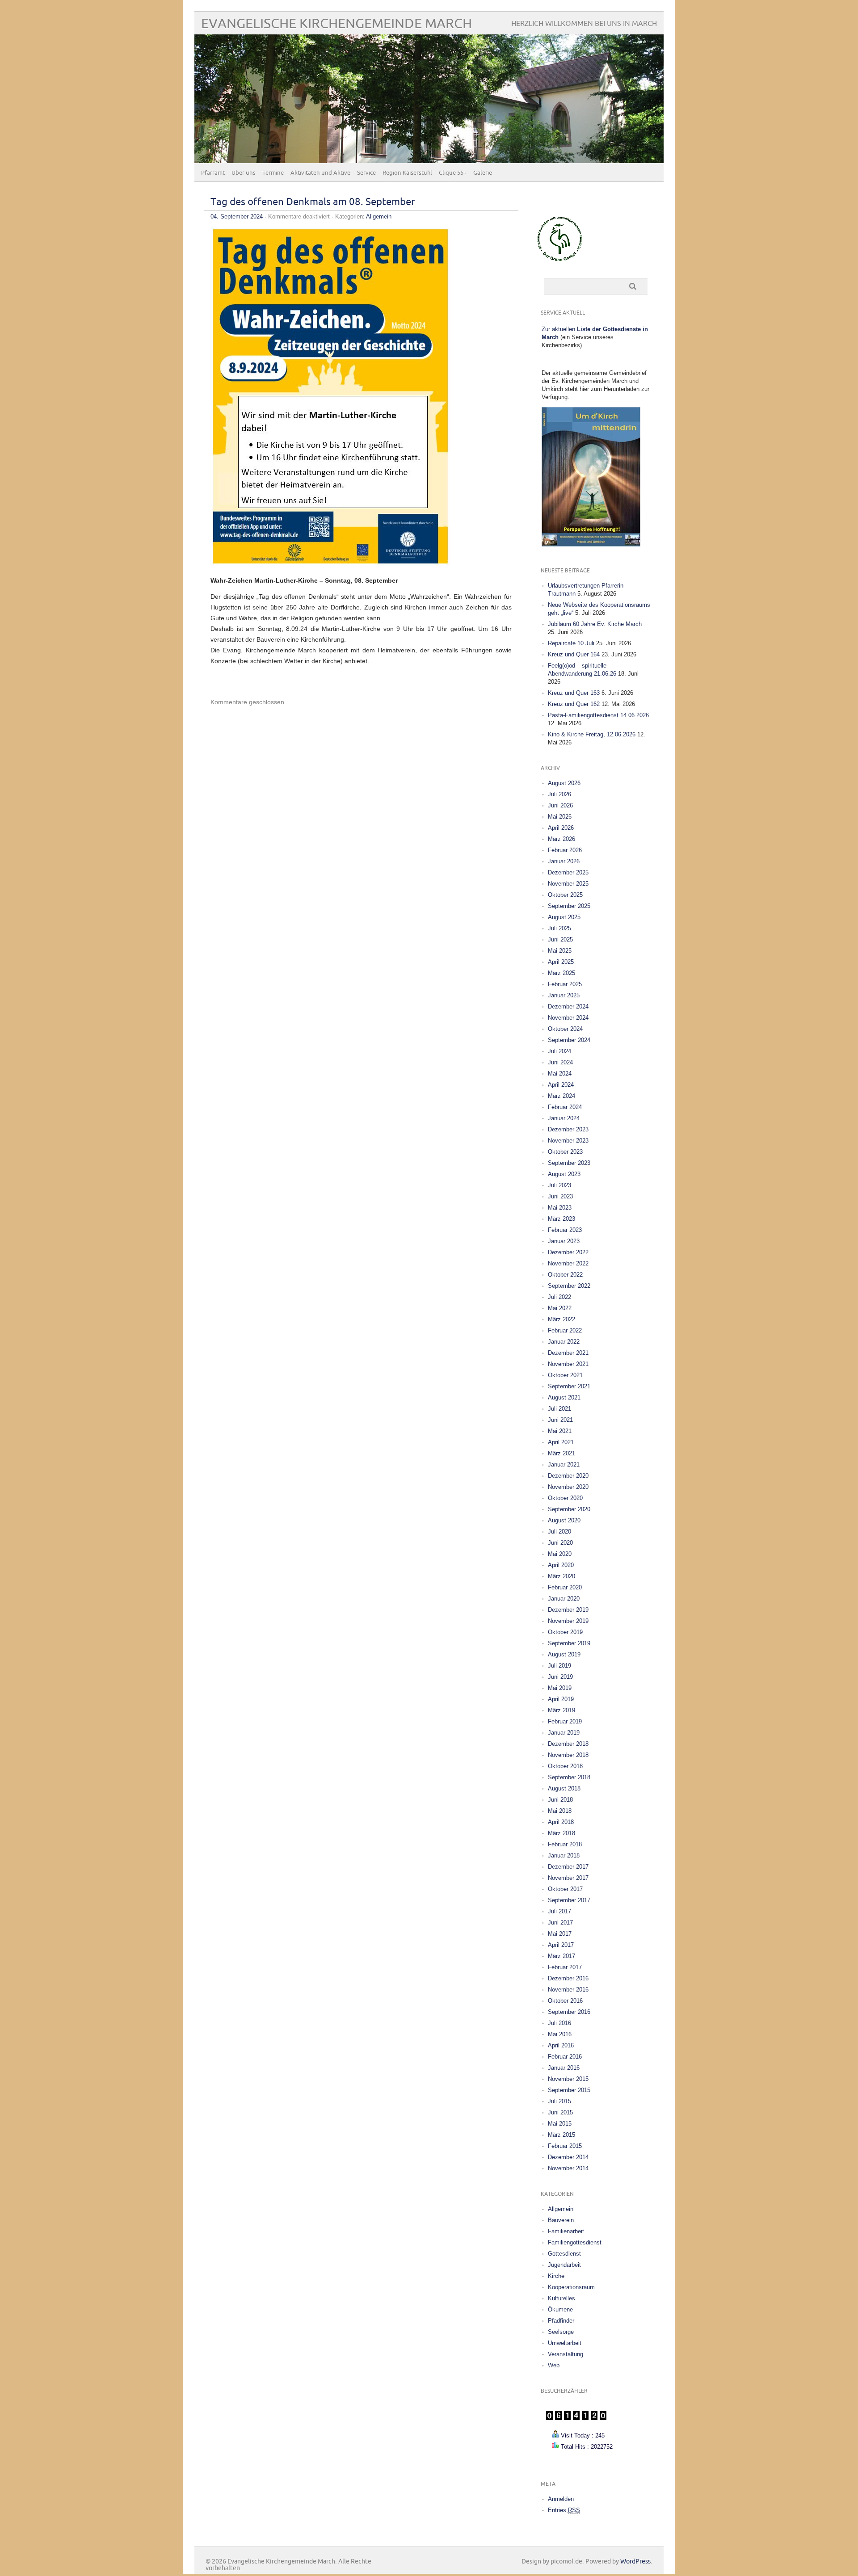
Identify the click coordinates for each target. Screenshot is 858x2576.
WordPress (635, 2561)
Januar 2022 (564, 1342)
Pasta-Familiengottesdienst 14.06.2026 (598, 715)
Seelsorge (561, 2332)
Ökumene (560, 2309)
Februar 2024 (565, 1107)
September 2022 (569, 1286)
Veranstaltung (566, 2354)
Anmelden (561, 2499)
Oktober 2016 (565, 2001)
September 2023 (569, 1163)
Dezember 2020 (568, 1476)
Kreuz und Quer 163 (574, 693)
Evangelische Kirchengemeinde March (336, 24)
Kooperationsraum (571, 2287)
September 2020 (569, 1509)
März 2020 (561, 1576)
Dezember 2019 (568, 1610)
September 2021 (569, 1386)
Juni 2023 (560, 1196)
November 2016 (568, 1990)
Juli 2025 (559, 928)
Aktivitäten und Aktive (320, 173)
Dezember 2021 (568, 1353)
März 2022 (561, 1319)
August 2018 (564, 1788)
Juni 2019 (560, 1677)
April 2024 (561, 1085)
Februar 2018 (565, 1844)
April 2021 (561, 1442)
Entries (564, 2510)
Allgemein (379, 216)
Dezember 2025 (568, 872)
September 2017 (569, 1900)
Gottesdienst (564, 2254)
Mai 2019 (560, 1688)
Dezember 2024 (568, 1006)
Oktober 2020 (565, 1498)
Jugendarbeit (564, 2265)
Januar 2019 (564, 1733)
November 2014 (568, 2168)
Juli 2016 (559, 2023)
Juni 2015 (560, 2112)
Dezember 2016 (568, 1978)
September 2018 (569, 1777)
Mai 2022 (560, 1308)
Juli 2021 (559, 1409)
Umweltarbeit (565, 2343)
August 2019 (564, 1654)
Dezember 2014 (568, 2157)
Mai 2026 (560, 817)
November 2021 (568, 1364)
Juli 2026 (559, 794)
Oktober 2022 (565, 1275)
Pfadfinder (561, 2321)
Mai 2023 (560, 1208)
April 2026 (561, 828)
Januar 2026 (564, 861)
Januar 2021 (564, 1464)
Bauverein (561, 2220)
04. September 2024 (237, 216)
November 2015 (568, 2079)
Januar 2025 (564, 995)
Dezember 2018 (568, 1744)
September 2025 (569, 906)
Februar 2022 (565, 1330)
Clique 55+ (453, 173)
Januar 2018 (564, 1855)
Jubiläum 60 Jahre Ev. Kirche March (595, 624)
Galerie (483, 173)
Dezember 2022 (568, 1252)
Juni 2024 (560, 1062)
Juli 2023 (559, 1185)
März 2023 (561, 1219)
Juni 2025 (560, 939)
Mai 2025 (560, 951)
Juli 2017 (559, 1911)
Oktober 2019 (565, 1632)
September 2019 (569, 1643)
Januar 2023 (564, 1241)
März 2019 (561, 1710)
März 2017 (561, 1956)
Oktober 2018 (565, 1766)
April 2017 (561, 1945)
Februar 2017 (565, 1967)
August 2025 (564, 917)
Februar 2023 (565, 1230)
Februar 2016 (565, 2057)
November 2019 (568, 1621)
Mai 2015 (560, 2124)
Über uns (244, 173)
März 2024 (561, 1096)
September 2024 (569, 1040)
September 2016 (569, 2012)
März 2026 (561, 839)
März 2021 (561, 1453)
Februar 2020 (565, 1587)
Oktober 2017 (565, 1889)
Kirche (556, 2276)
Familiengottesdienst (575, 2242)
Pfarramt (213, 173)
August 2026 (564, 783)
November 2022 (568, 1263)
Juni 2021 (560, 1420)
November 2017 (568, 1878)
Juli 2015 (559, 2101)
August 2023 (564, 1174)
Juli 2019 (559, 1666)
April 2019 (561, 1699)
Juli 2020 (559, 1532)
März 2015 (561, 2135)
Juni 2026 (560, 805)
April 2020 (561, 1565)
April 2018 (561, 1822)
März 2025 (561, 973)
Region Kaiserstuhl (407, 173)
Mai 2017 (560, 1934)
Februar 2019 (565, 1721)
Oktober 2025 (565, 895)
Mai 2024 (560, 1074)
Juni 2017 (560, 1923)
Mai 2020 (560, 1554)
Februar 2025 (565, 984)
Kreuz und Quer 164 (574, 654)
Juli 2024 (559, 1051)
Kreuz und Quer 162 (574, 704)
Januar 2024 (564, 1118)
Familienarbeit (566, 2231)
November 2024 (568, 1018)
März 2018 (561, 1833)
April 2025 (561, 962)
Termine (273, 173)
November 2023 (568, 1141)
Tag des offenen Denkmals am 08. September (313, 202)
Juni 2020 (560, 1543)
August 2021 (564, 1397)
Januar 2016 (564, 2068)
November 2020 (568, 1487)
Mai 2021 (560, 1431)
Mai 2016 (560, 2034)
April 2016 (561, 2045)
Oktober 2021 (565, 1375)
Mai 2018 (560, 1811)
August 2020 (564, 1520)
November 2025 (568, 884)
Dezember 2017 (568, 1867)
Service (366, 173)
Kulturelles (561, 2298)
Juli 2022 (559, 1297)
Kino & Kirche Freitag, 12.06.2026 (592, 734)
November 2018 (568, 1755)
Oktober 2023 (565, 1152)
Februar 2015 (565, 2146)
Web (554, 2365)
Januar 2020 (564, 1599)
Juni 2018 (560, 1800)
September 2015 (569, 2090)
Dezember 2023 (568, 1129)
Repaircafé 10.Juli (571, 643)
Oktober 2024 (565, 1029)
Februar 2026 (565, 850)
